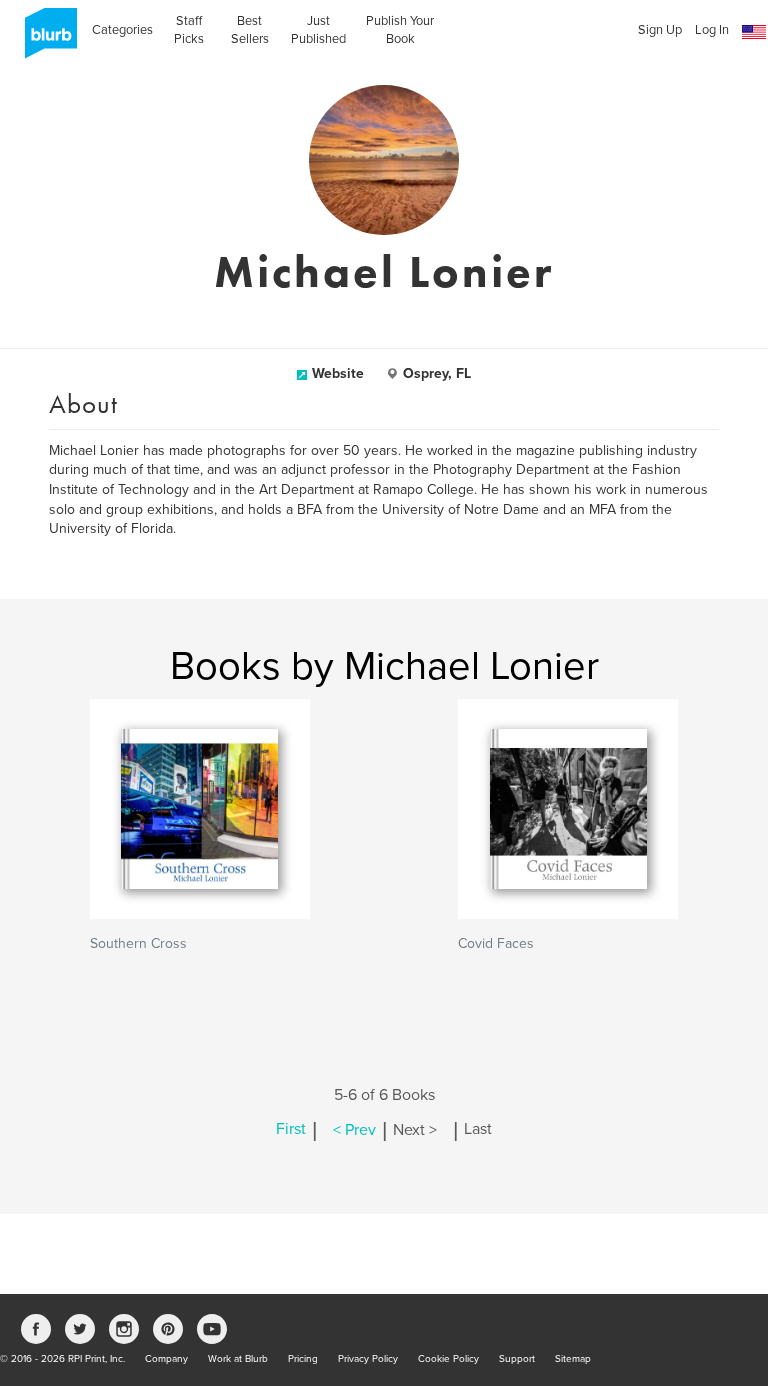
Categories (122, 30)
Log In (712, 30)
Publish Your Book (400, 30)
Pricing (303, 1359)
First (291, 1130)
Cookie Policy (448, 1359)
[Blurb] (45, 40)
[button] (754, 32)
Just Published (318, 30)
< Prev (354, 1130)
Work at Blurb (238, 1359)
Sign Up (660, 30)
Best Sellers (250, 30)
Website (338, 373)
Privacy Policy (368, 1359)
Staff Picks (189, 30)
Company (166, 1359)
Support (517, 1359)
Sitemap (573, 1359)
